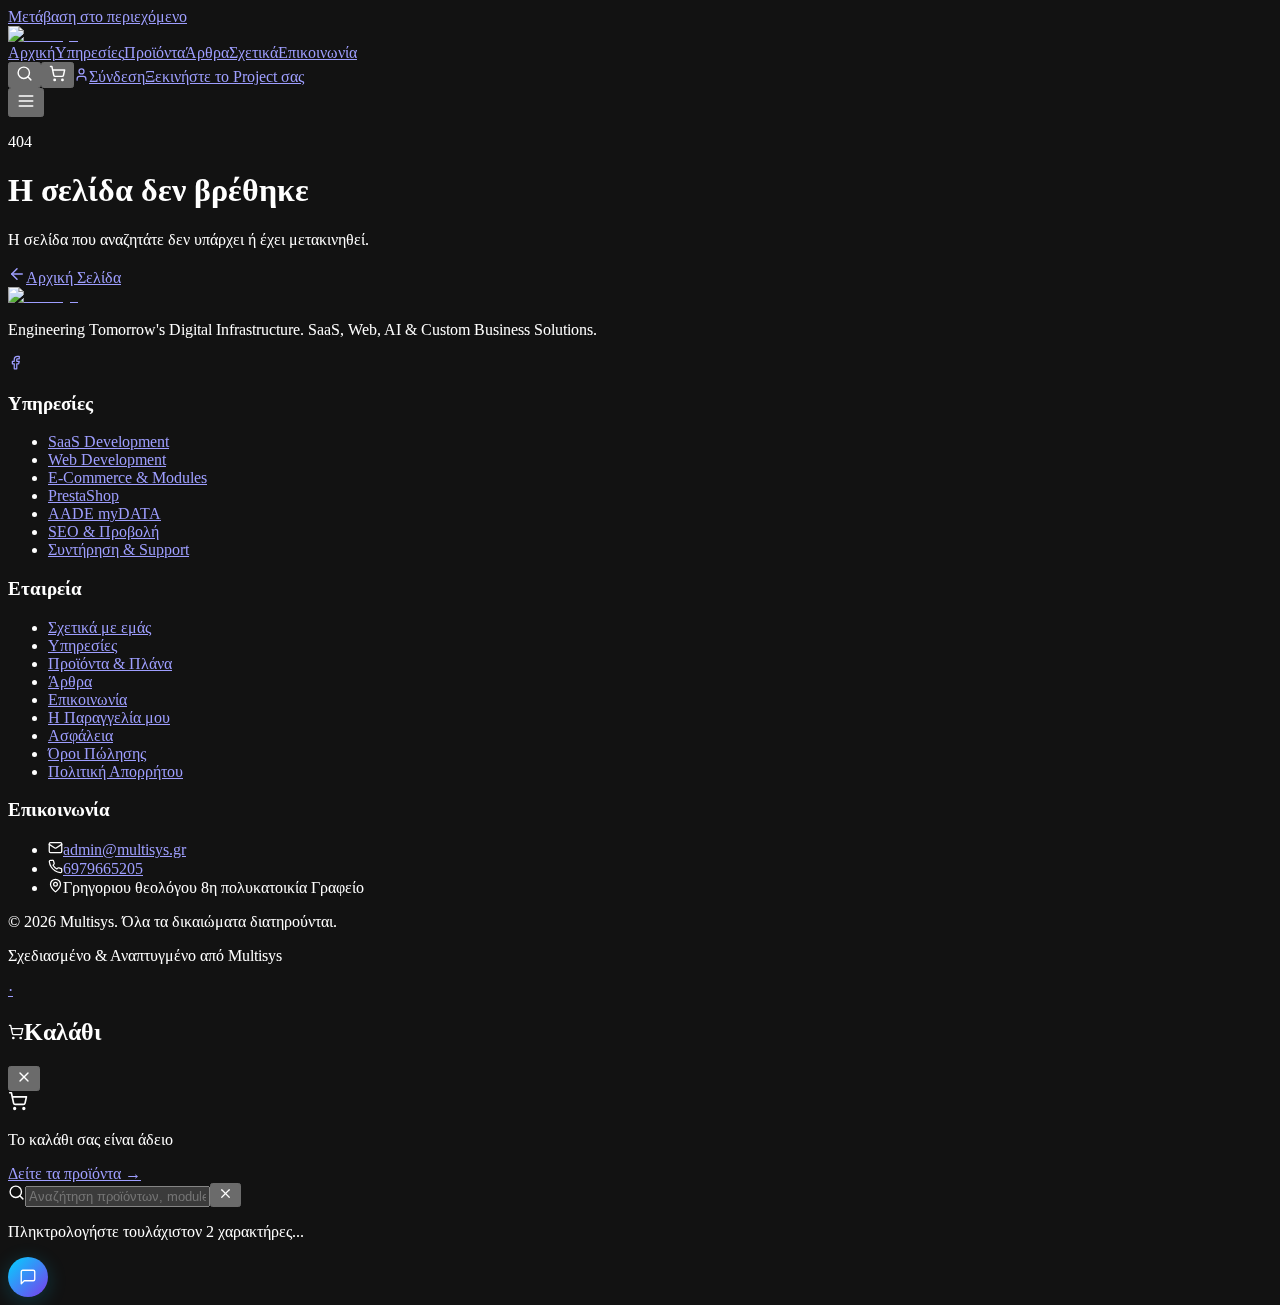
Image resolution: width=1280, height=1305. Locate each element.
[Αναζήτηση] (24, 75)
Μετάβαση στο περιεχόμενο (97, 16)
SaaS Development (108, 441)
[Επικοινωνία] (28, 1277)
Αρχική (31, 52)
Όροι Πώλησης (97, 753)
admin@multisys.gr (124, 849)
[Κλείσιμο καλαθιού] (24, 1078)
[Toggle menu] (26, 102)
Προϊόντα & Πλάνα (110, 663)
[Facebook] (15, 364)
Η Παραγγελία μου (109, 717)
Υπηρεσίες (89, 52)
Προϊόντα (154, 52)
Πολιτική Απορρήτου (115, 771)
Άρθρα (207, 52)
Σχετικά (253, 52)
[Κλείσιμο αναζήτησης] (225, 1195)
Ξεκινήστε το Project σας (224, 76)
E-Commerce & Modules (127, 477)
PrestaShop (83, 495)
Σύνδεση (117, 76)
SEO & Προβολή (103, 531)
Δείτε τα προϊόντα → (74, 1173)
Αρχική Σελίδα (73, 277)
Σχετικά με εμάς (99, 627)
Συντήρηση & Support (118, 549)
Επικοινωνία (317, 52)
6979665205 (103, 868)
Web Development (107, 459)
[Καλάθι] (57, 75)
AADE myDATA (104, 513)
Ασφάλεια (80, 735)
